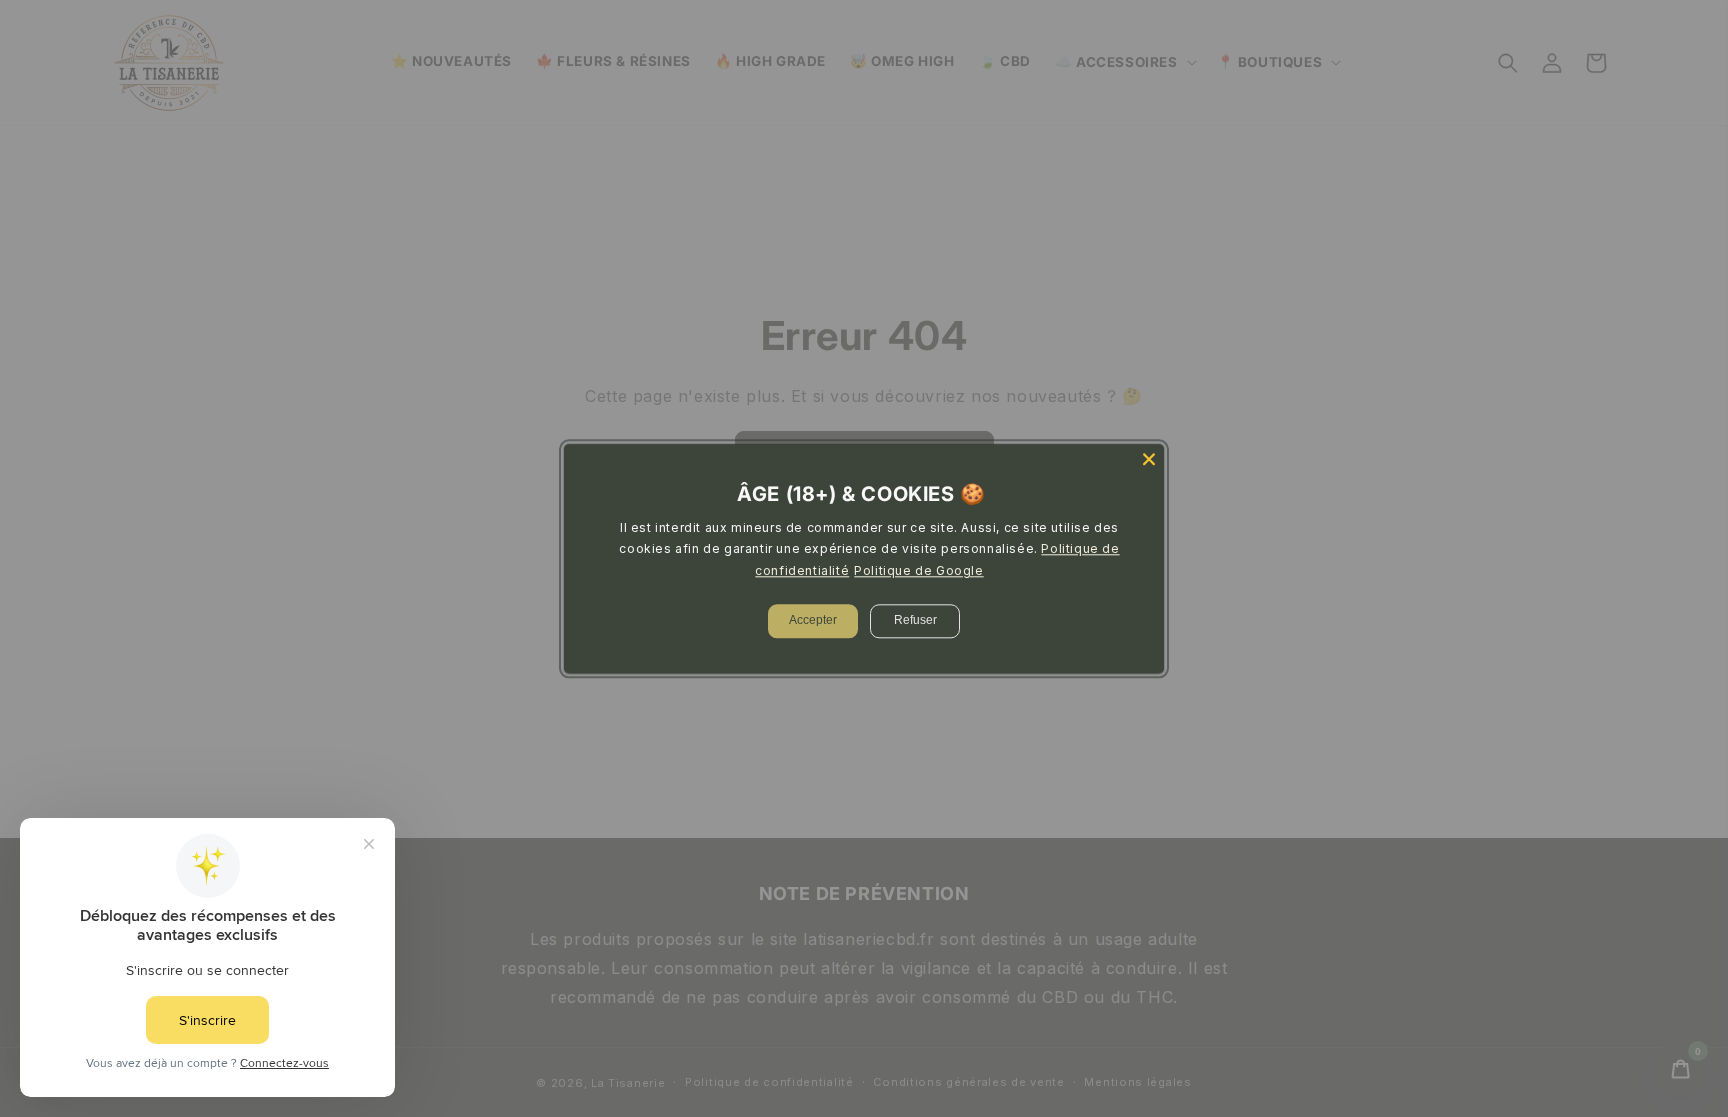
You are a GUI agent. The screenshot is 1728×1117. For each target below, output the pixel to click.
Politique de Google (918, 570)
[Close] (1149, 459)
